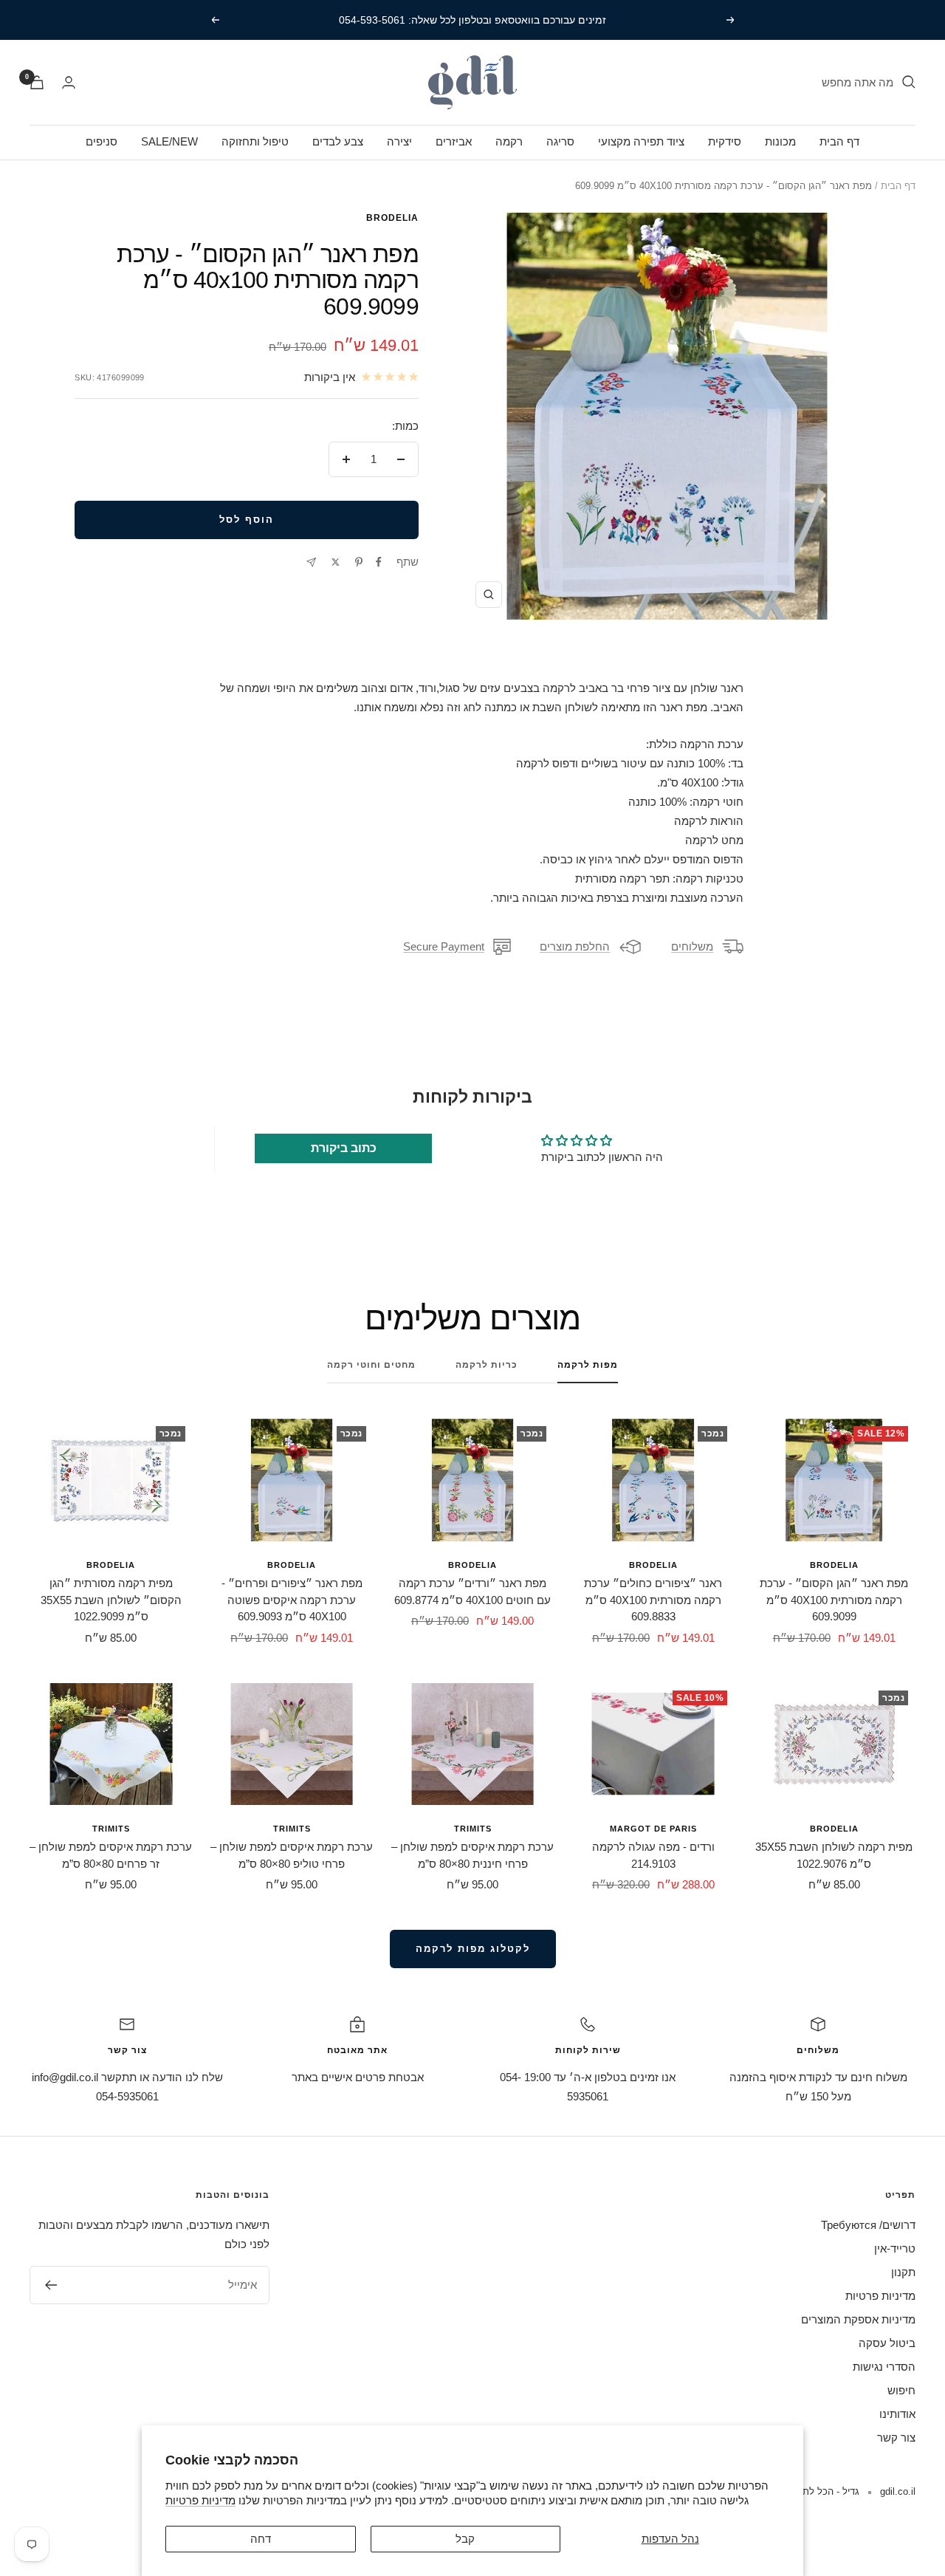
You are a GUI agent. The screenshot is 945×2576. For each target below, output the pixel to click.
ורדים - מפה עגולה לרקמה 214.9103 (653, 1855)
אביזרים (454, 141)
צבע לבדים (338, 141)
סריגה (560, 141)
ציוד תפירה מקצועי (641, 141)
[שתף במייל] (311, 562)
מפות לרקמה (588, 1365)
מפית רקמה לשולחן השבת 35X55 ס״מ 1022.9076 (834, 1855)
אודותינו (897, 2414)
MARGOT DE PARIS (653, 1829)
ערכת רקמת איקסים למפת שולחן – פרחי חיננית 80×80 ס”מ (472, 1855)
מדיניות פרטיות (200, 2500)
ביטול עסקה (887, 2343)
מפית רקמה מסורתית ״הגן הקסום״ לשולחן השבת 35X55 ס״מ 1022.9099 (111, 1600)
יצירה (399, 141)
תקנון (903, 2272)
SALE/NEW (169, 141)
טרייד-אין (895, 2248)
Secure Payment (444, 946)
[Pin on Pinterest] (359, 562)
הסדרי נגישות (884, 2367)
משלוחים (692, 946)
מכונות (780, 141)
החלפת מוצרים (575, 946)
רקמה (509, 141)
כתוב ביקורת (344, 1148)
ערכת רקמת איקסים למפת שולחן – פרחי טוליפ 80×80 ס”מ (292, 1855)
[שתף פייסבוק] (379, 562)
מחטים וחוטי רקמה (371, 1365)
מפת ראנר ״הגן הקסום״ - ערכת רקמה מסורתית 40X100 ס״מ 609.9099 (834, 1600)
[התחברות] (69, 82)
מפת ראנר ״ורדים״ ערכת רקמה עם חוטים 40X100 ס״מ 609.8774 (472, 1592)
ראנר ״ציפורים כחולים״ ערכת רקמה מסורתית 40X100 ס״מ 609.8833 (653, 1600)
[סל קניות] (37, 82)
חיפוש (901, 2390)
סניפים (102, 141)
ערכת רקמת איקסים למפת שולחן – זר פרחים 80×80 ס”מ (111, 1855)
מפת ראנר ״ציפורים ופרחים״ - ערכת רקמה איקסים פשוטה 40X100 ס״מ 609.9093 (292, 1600)
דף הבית (839, 141)
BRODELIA (392, 218)
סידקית (725, 141)
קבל (465, 2539)
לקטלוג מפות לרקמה (473, 1949)
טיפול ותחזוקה (255, 141)
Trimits (473, 1829)
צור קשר (896, 2438)
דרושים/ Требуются (868, 2225)
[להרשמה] (51, 2285)
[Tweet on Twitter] (336, 562)
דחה (261, 2539)
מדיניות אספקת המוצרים (858, 2319)
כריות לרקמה (487, 1365)
